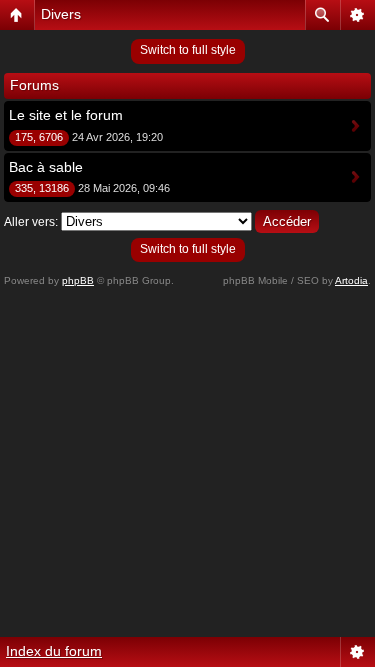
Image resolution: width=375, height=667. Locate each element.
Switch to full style (188, 50)
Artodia (351, 280)
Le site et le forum (66, 115)
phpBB (78, 280)
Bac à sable (46, 167)
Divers (61, 14)
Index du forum (54, 651)
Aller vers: (31, 222)
